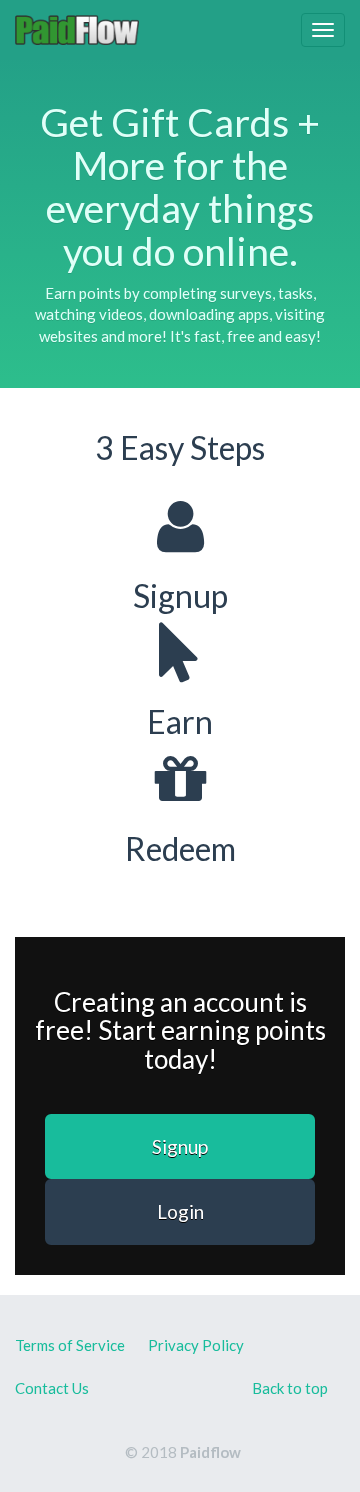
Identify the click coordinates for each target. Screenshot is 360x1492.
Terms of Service (70, 1345)
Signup (180, 1146)
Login (180, 1211)
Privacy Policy (196, 1345)
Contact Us (52, 1388)
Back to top (290, 1388)
